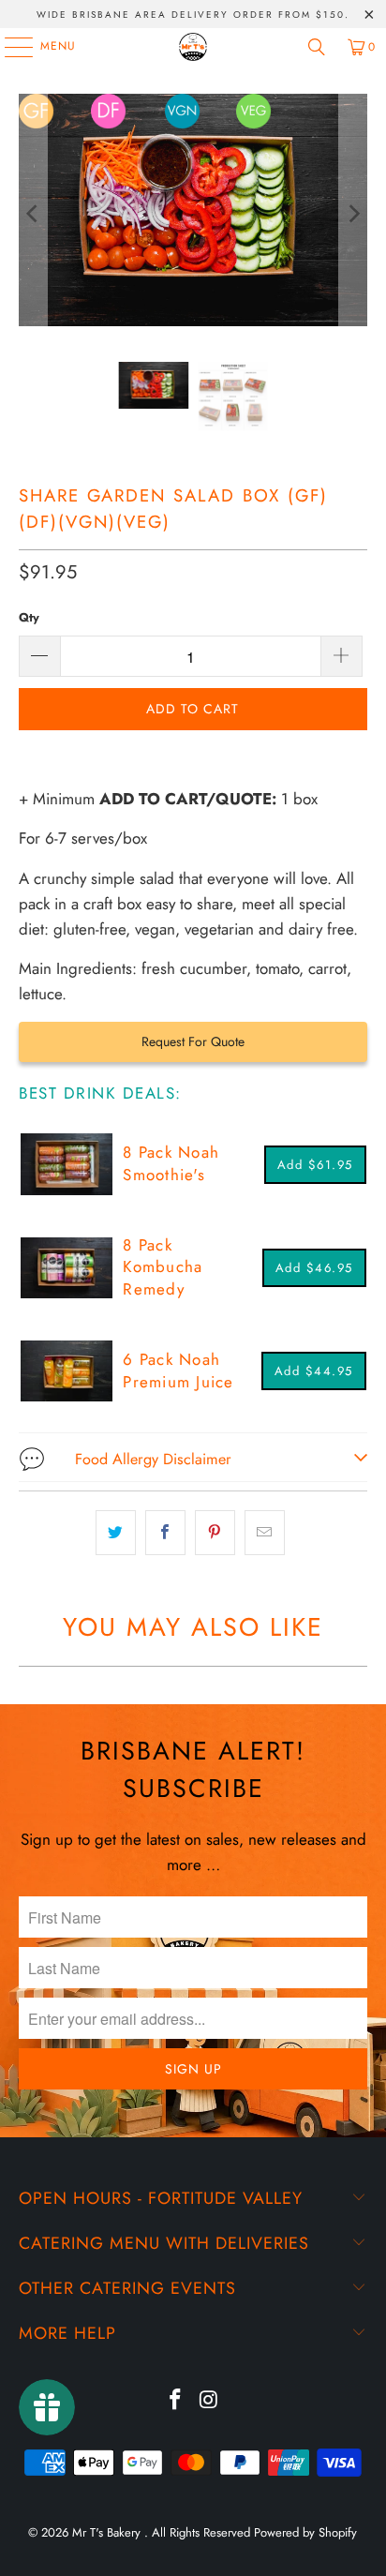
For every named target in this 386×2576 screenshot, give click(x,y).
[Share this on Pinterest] (215, 1532)
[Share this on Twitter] (116, 1532)
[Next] (353, 214)
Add (315, 1165)
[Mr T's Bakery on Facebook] (175, 2401)
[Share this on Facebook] (165, 1532)
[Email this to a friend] (265, 1532)
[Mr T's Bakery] (193, 47)
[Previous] (33, 214)
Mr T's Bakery (108, 2532)
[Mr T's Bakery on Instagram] (209, 2401)
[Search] (317, 47)
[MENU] (9, 47)
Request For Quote (193, 1041)
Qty (29, 617)
